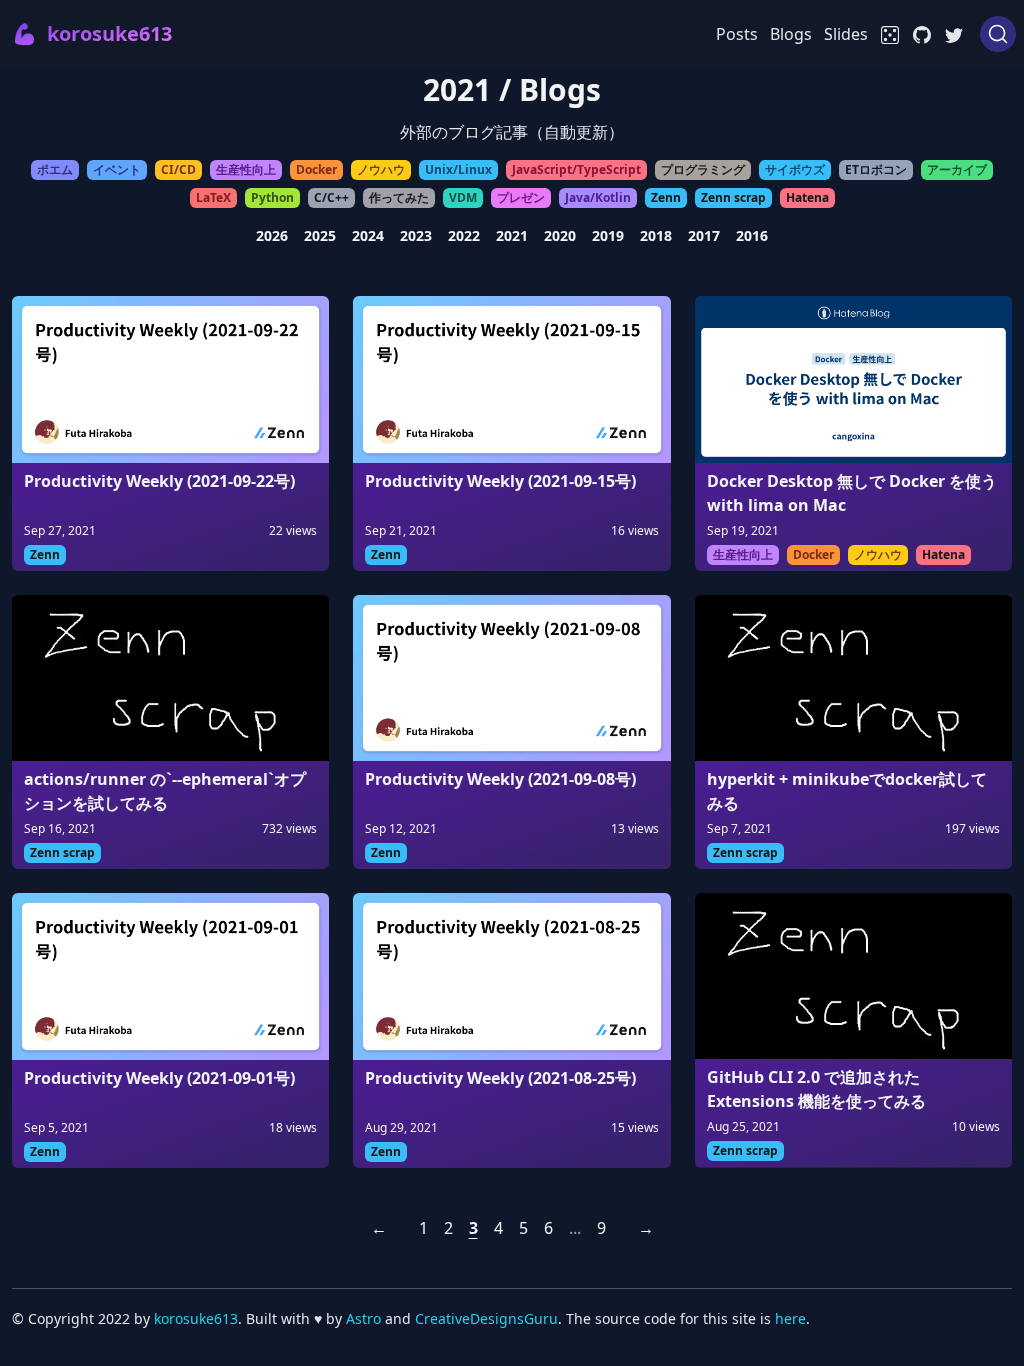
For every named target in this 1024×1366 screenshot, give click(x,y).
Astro (363, 1318)
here (790, 1318)
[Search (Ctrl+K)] (998, 34)
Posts (737, 34)
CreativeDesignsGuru (486, 1318)
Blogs (791, 34)
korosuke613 (196, 1318)
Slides (846, 34)
